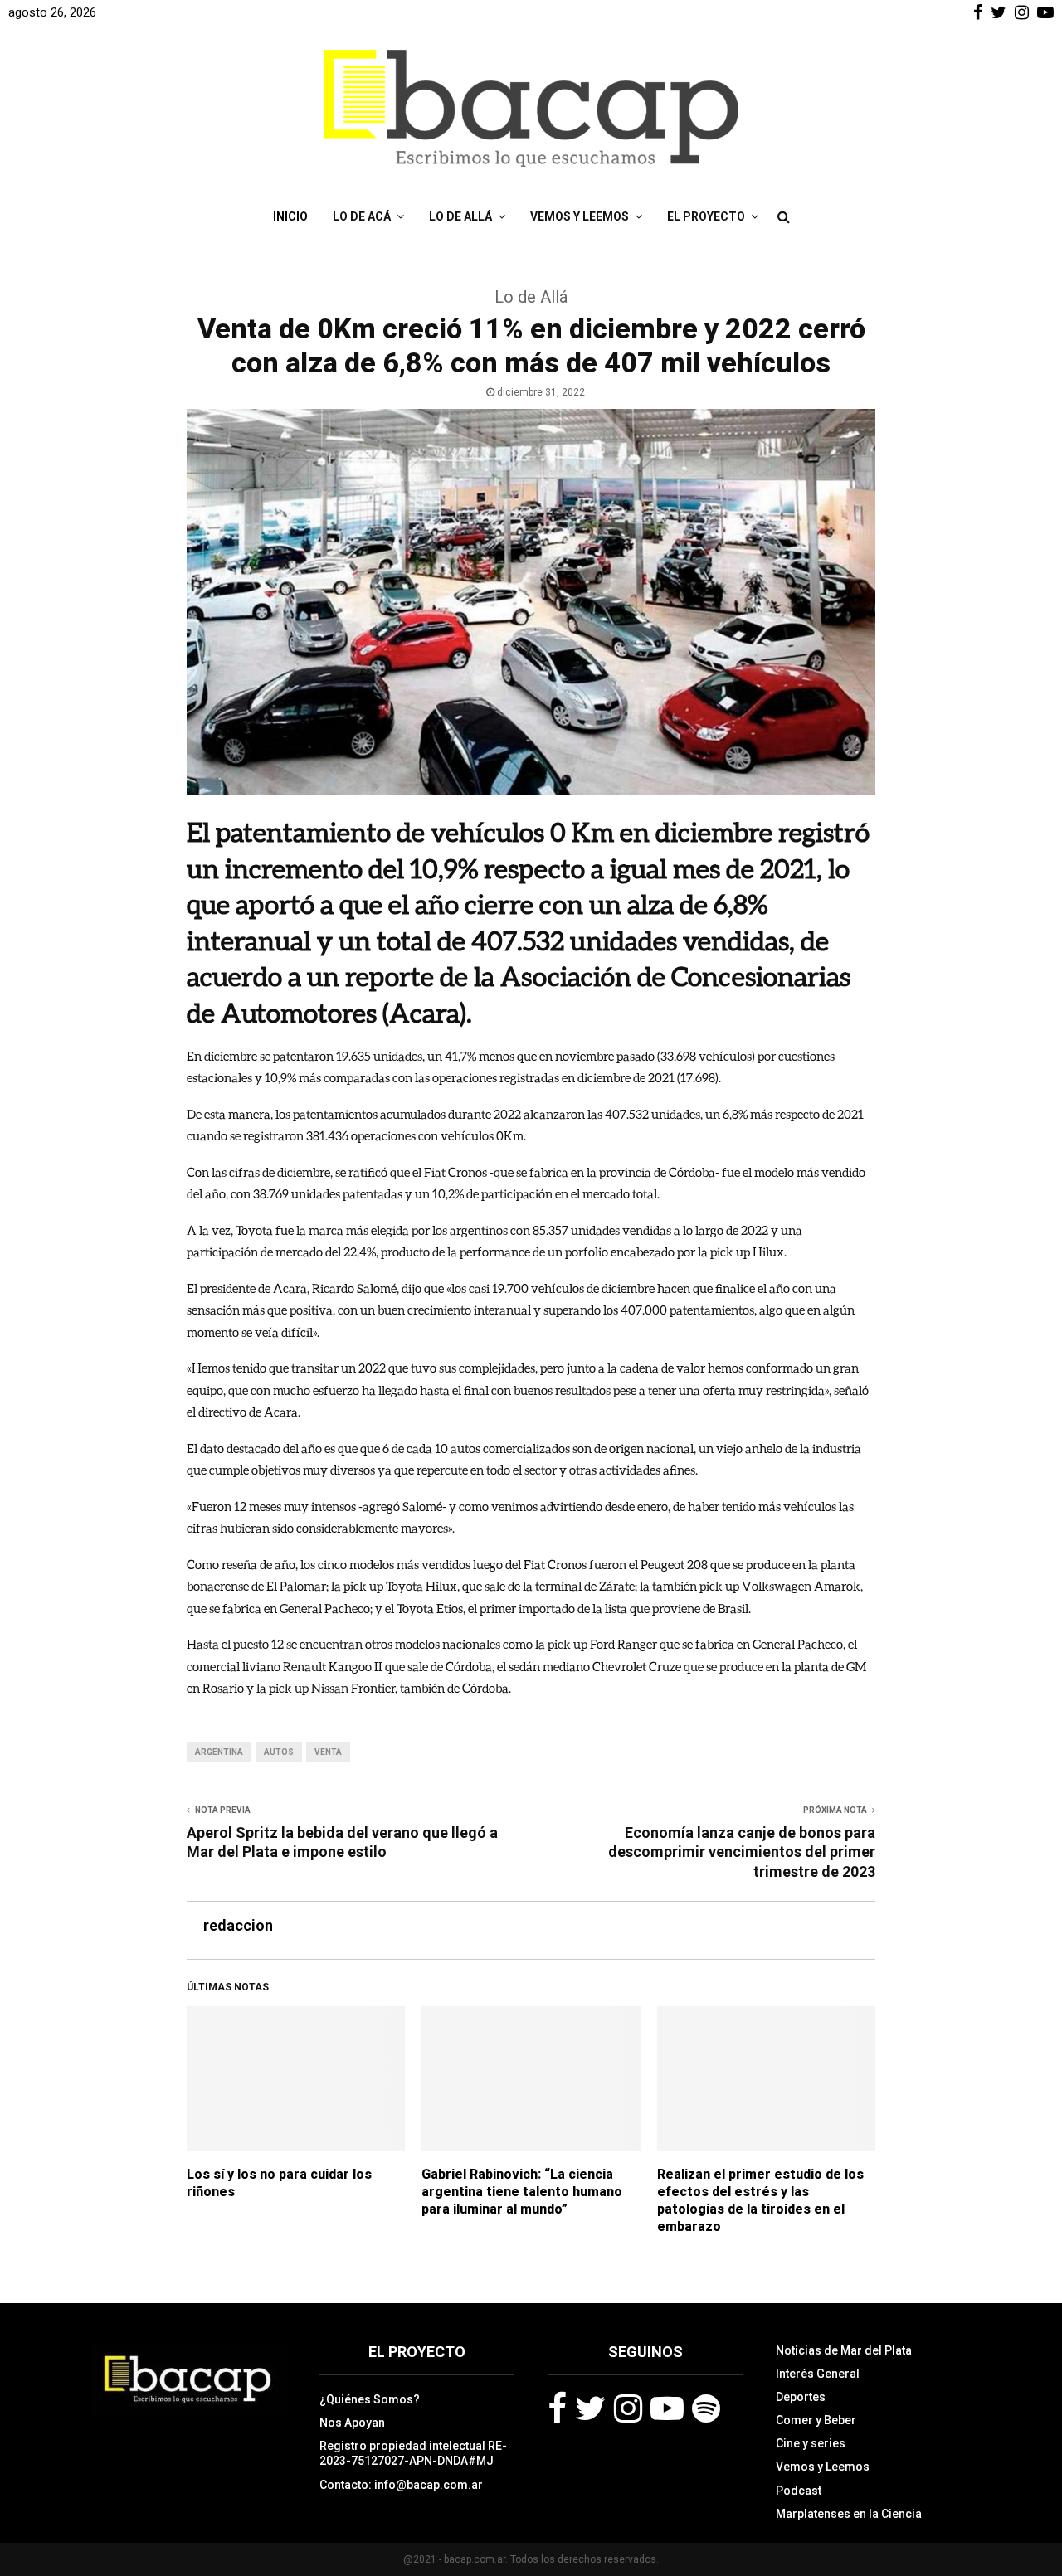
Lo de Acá (362, 216)
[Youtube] (667, 2408)
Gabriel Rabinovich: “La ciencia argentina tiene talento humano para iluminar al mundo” (522, 2192)
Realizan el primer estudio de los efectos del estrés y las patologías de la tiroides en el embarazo (760, 2200)
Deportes (801, 2397)
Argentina (219, 1752)
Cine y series (811, 2443)
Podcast (799, 2491)
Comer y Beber (816, 2420)
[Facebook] (557, 2408)
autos (279, 1752)
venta (328, 1752)
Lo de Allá (460, 216)
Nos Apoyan (352, 2423)
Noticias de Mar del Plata (844, 2350)
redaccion (238, 1925)
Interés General (818, 2374)
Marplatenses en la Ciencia (849, 2514)
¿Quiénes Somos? (370, 2399)
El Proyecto (706, 216)
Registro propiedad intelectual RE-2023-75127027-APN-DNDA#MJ (413, 2453)
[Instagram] (628, 2408)
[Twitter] (590, 2408)
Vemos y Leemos (580, 216)
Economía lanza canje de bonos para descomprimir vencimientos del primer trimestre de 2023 (742, 1852)
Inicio (290, 216)
